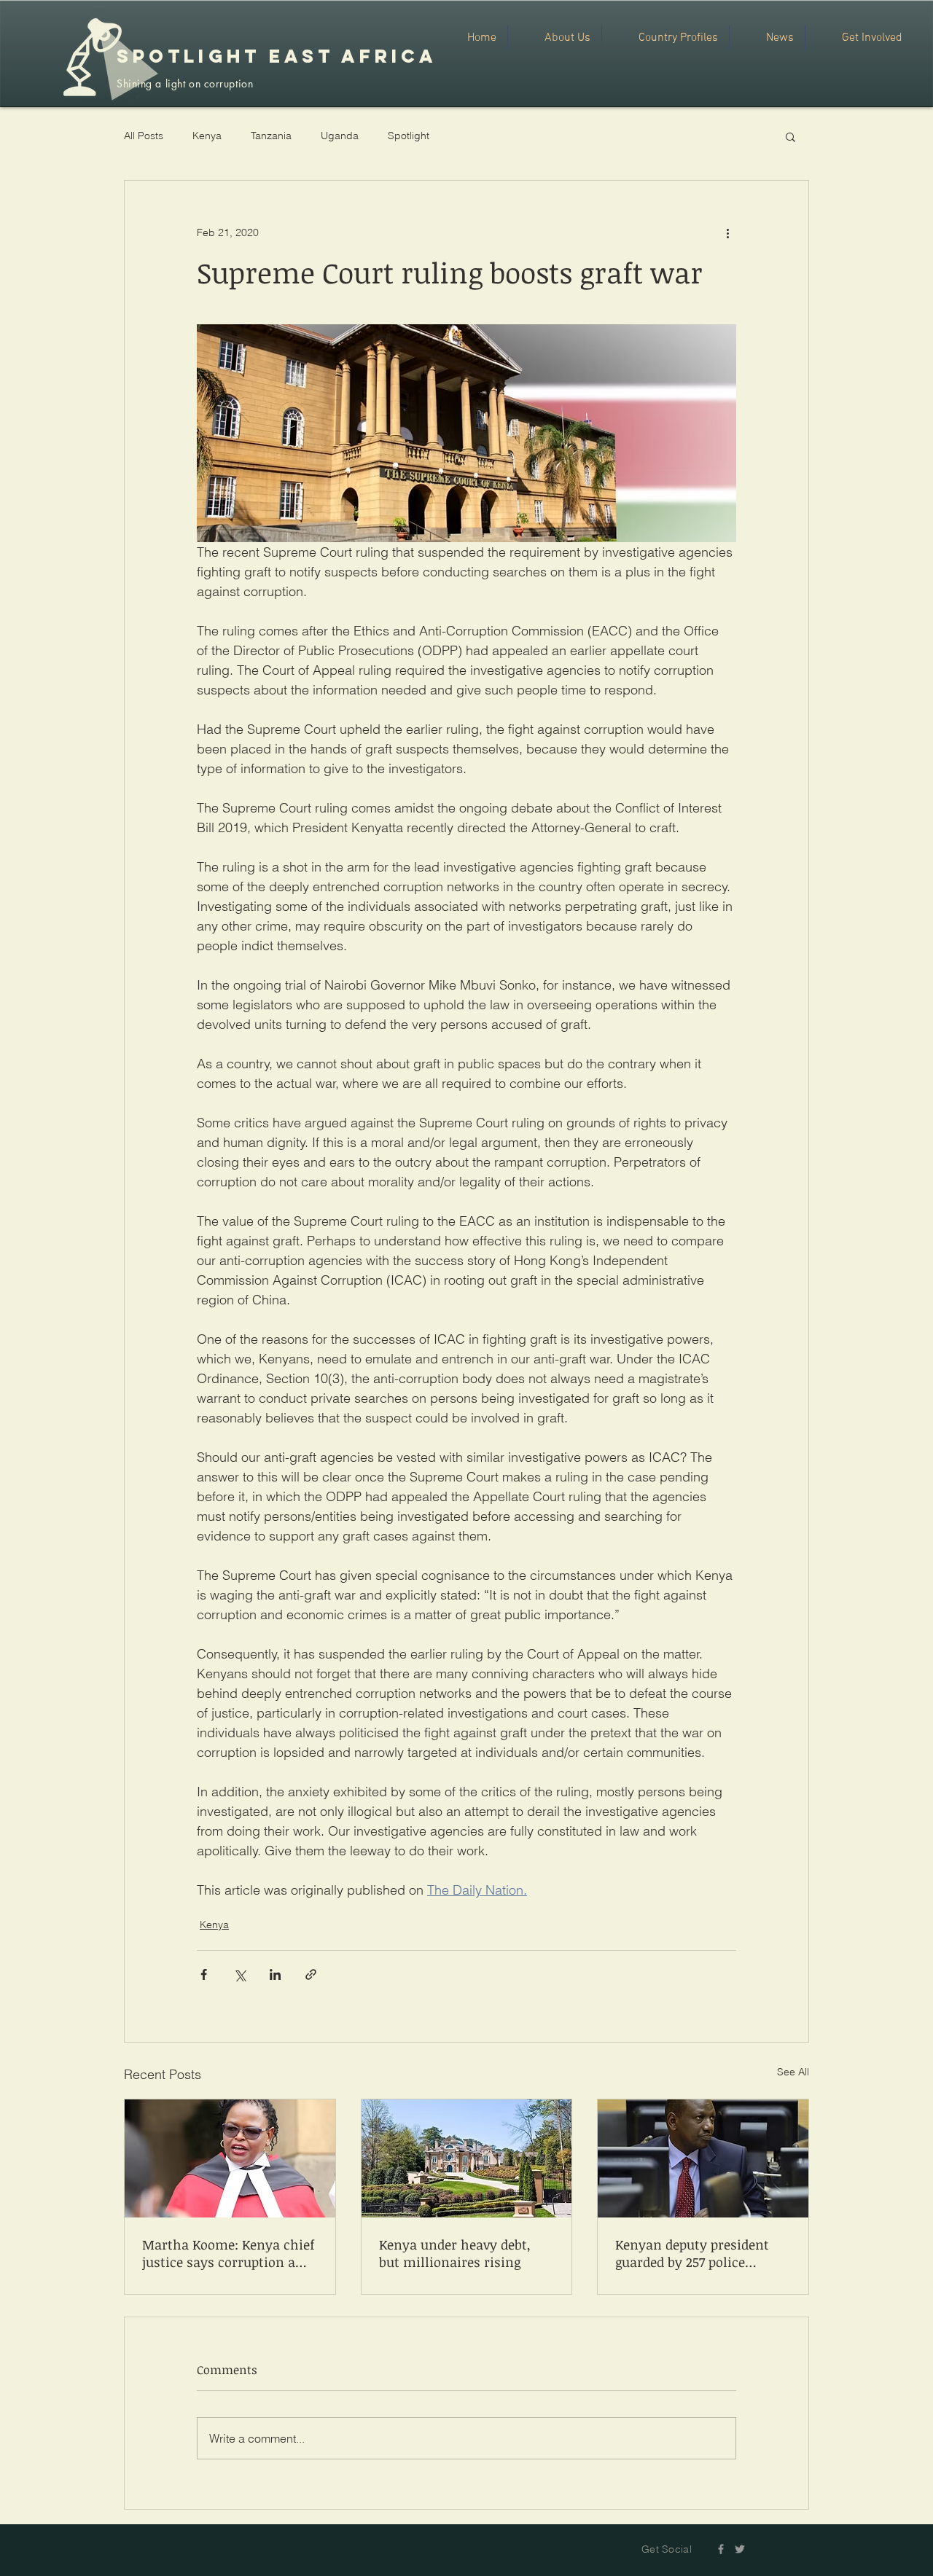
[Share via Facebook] (204, 1974)
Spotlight (409, 136)
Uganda (340, 136)
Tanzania (271, 136)
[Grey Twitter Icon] (740, 2549)
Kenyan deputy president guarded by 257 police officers (692, 2253)
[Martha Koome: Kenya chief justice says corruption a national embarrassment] (230, 2158)
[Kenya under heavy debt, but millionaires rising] (467, 2158)
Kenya (207, 136)
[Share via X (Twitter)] (239, 1974)
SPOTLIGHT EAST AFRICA (277, 56)
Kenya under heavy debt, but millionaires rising (455, 2253)
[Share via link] (311, 1974)
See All (793, 2072)
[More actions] (727, 233)
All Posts (144, 136)
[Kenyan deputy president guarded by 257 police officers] (703, 2158)
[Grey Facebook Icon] (721, 2549)
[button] (790, 136)
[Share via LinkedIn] (275, 1974)
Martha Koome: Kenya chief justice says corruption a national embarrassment (229, 2253)
